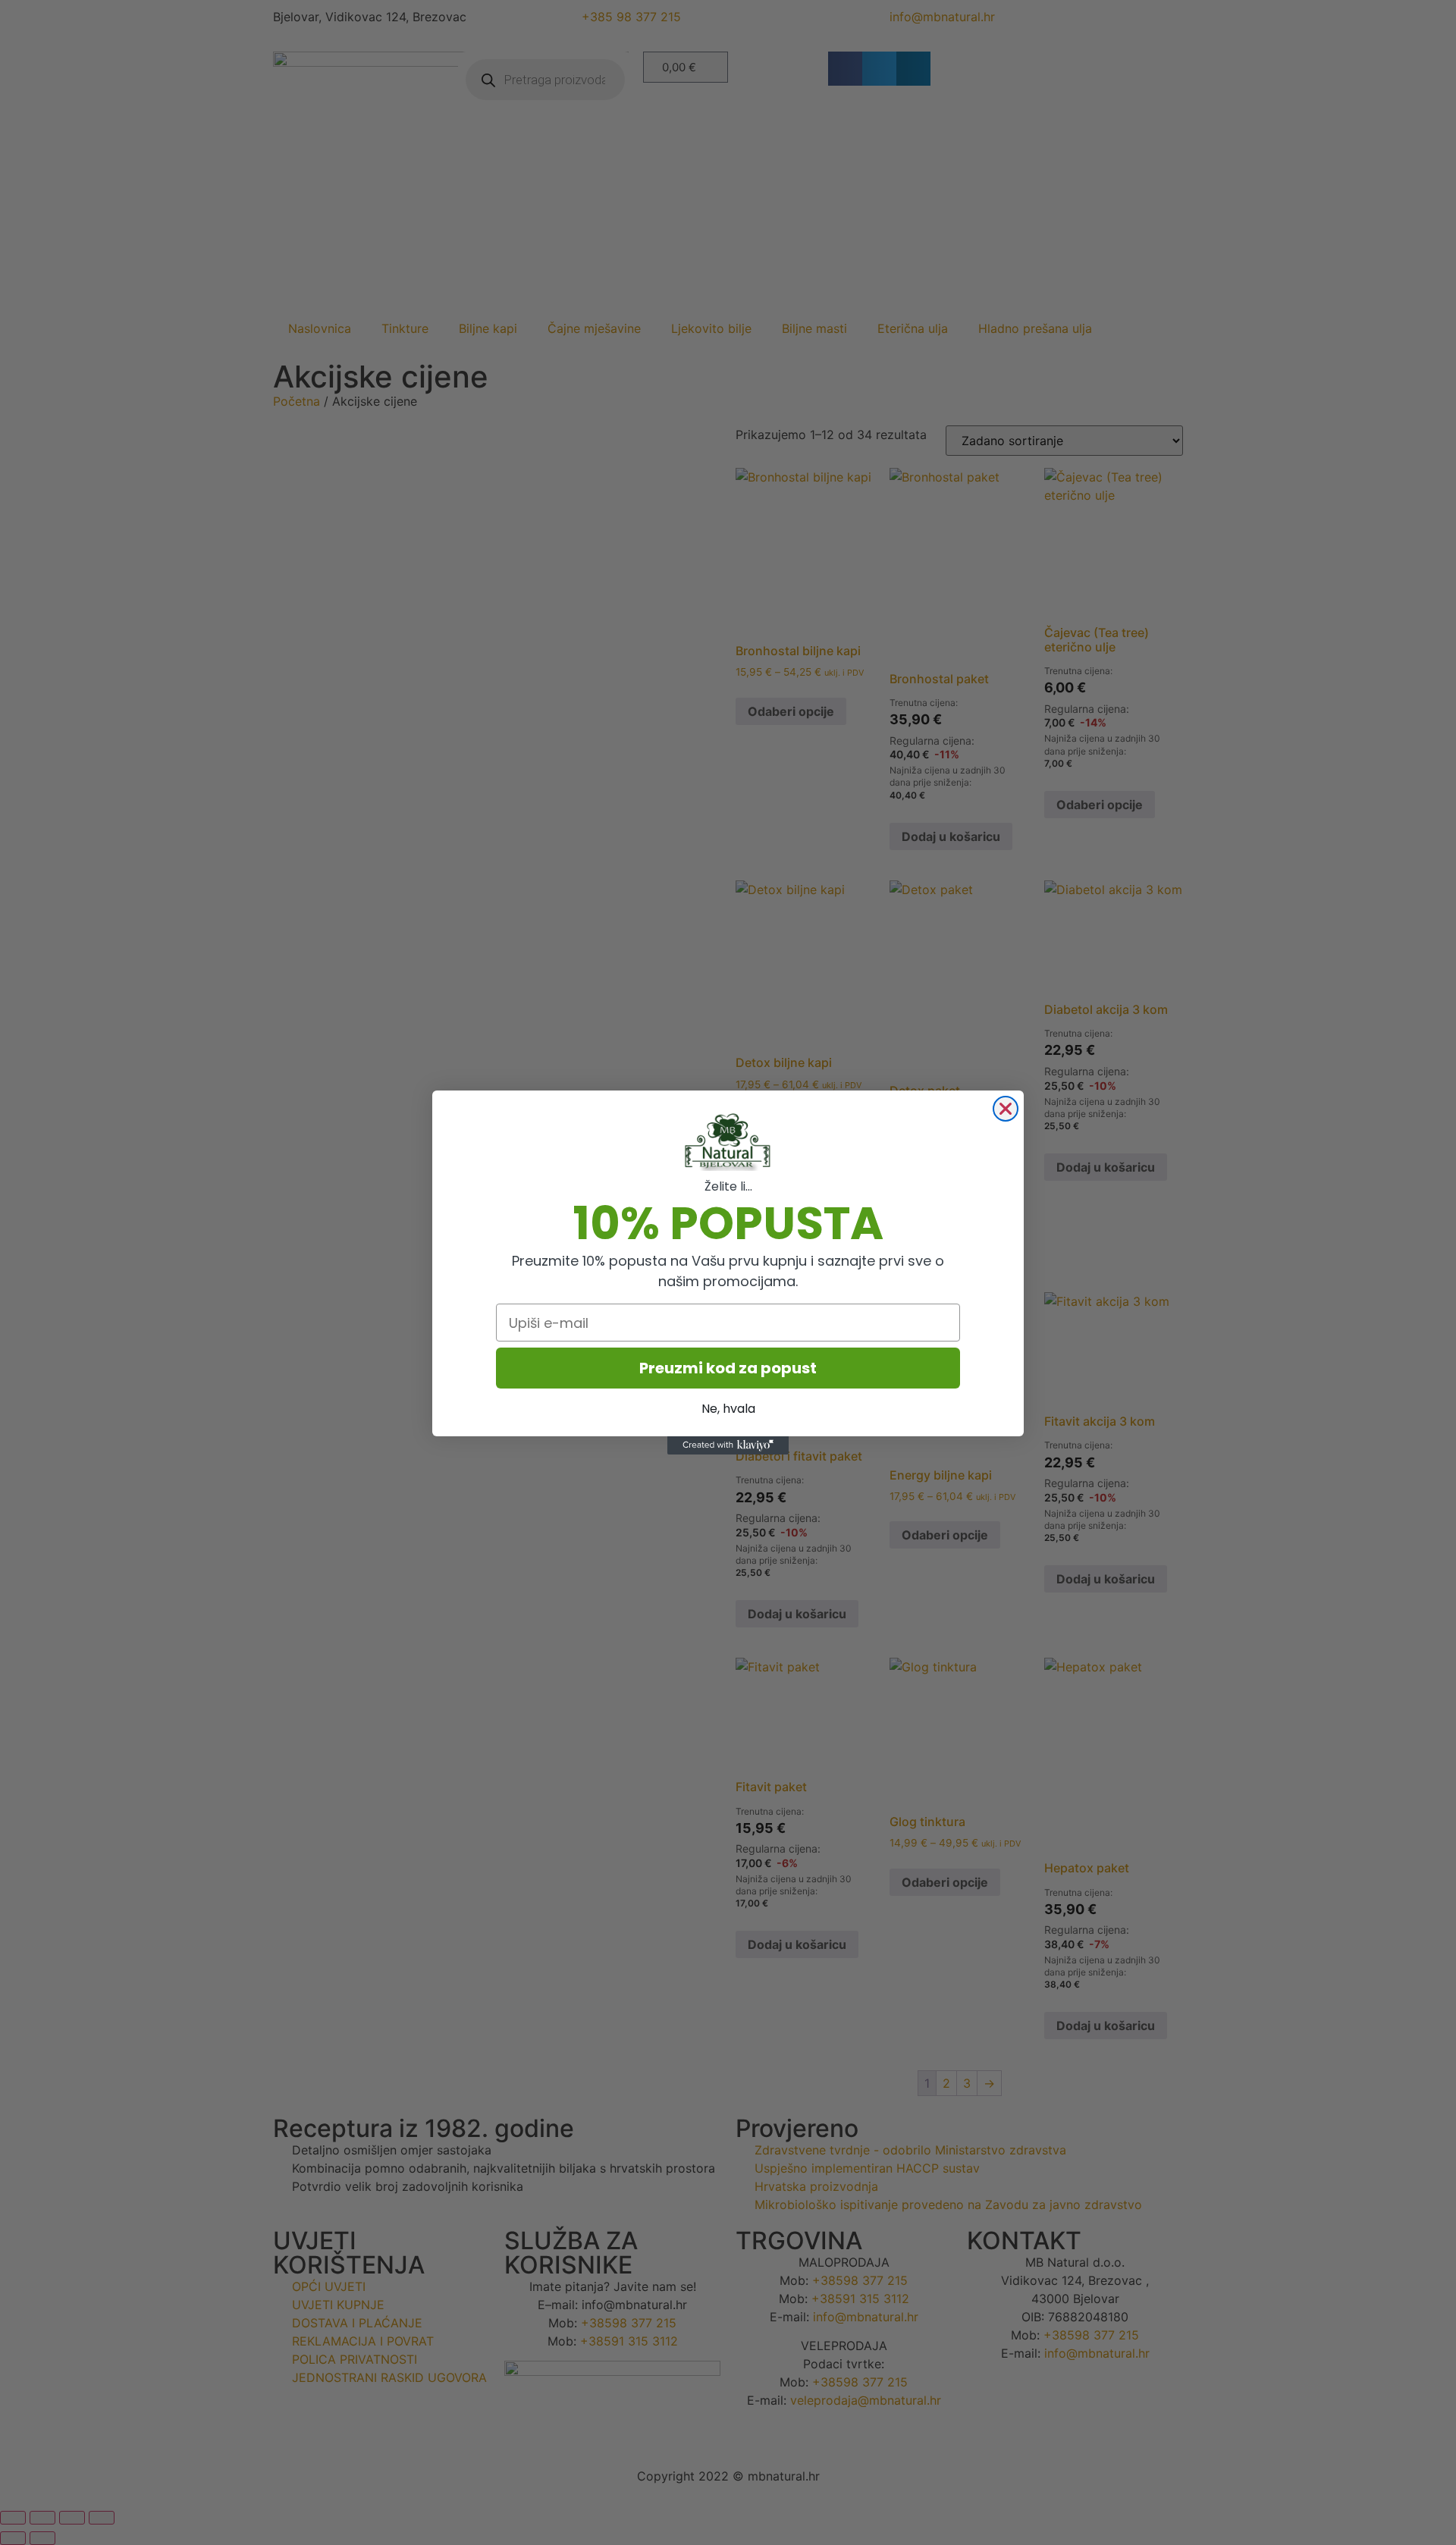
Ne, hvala (728, 1409)
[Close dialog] (1006, 1109)
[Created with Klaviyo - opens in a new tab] (728, 1445)
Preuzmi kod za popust (728, 1368)
